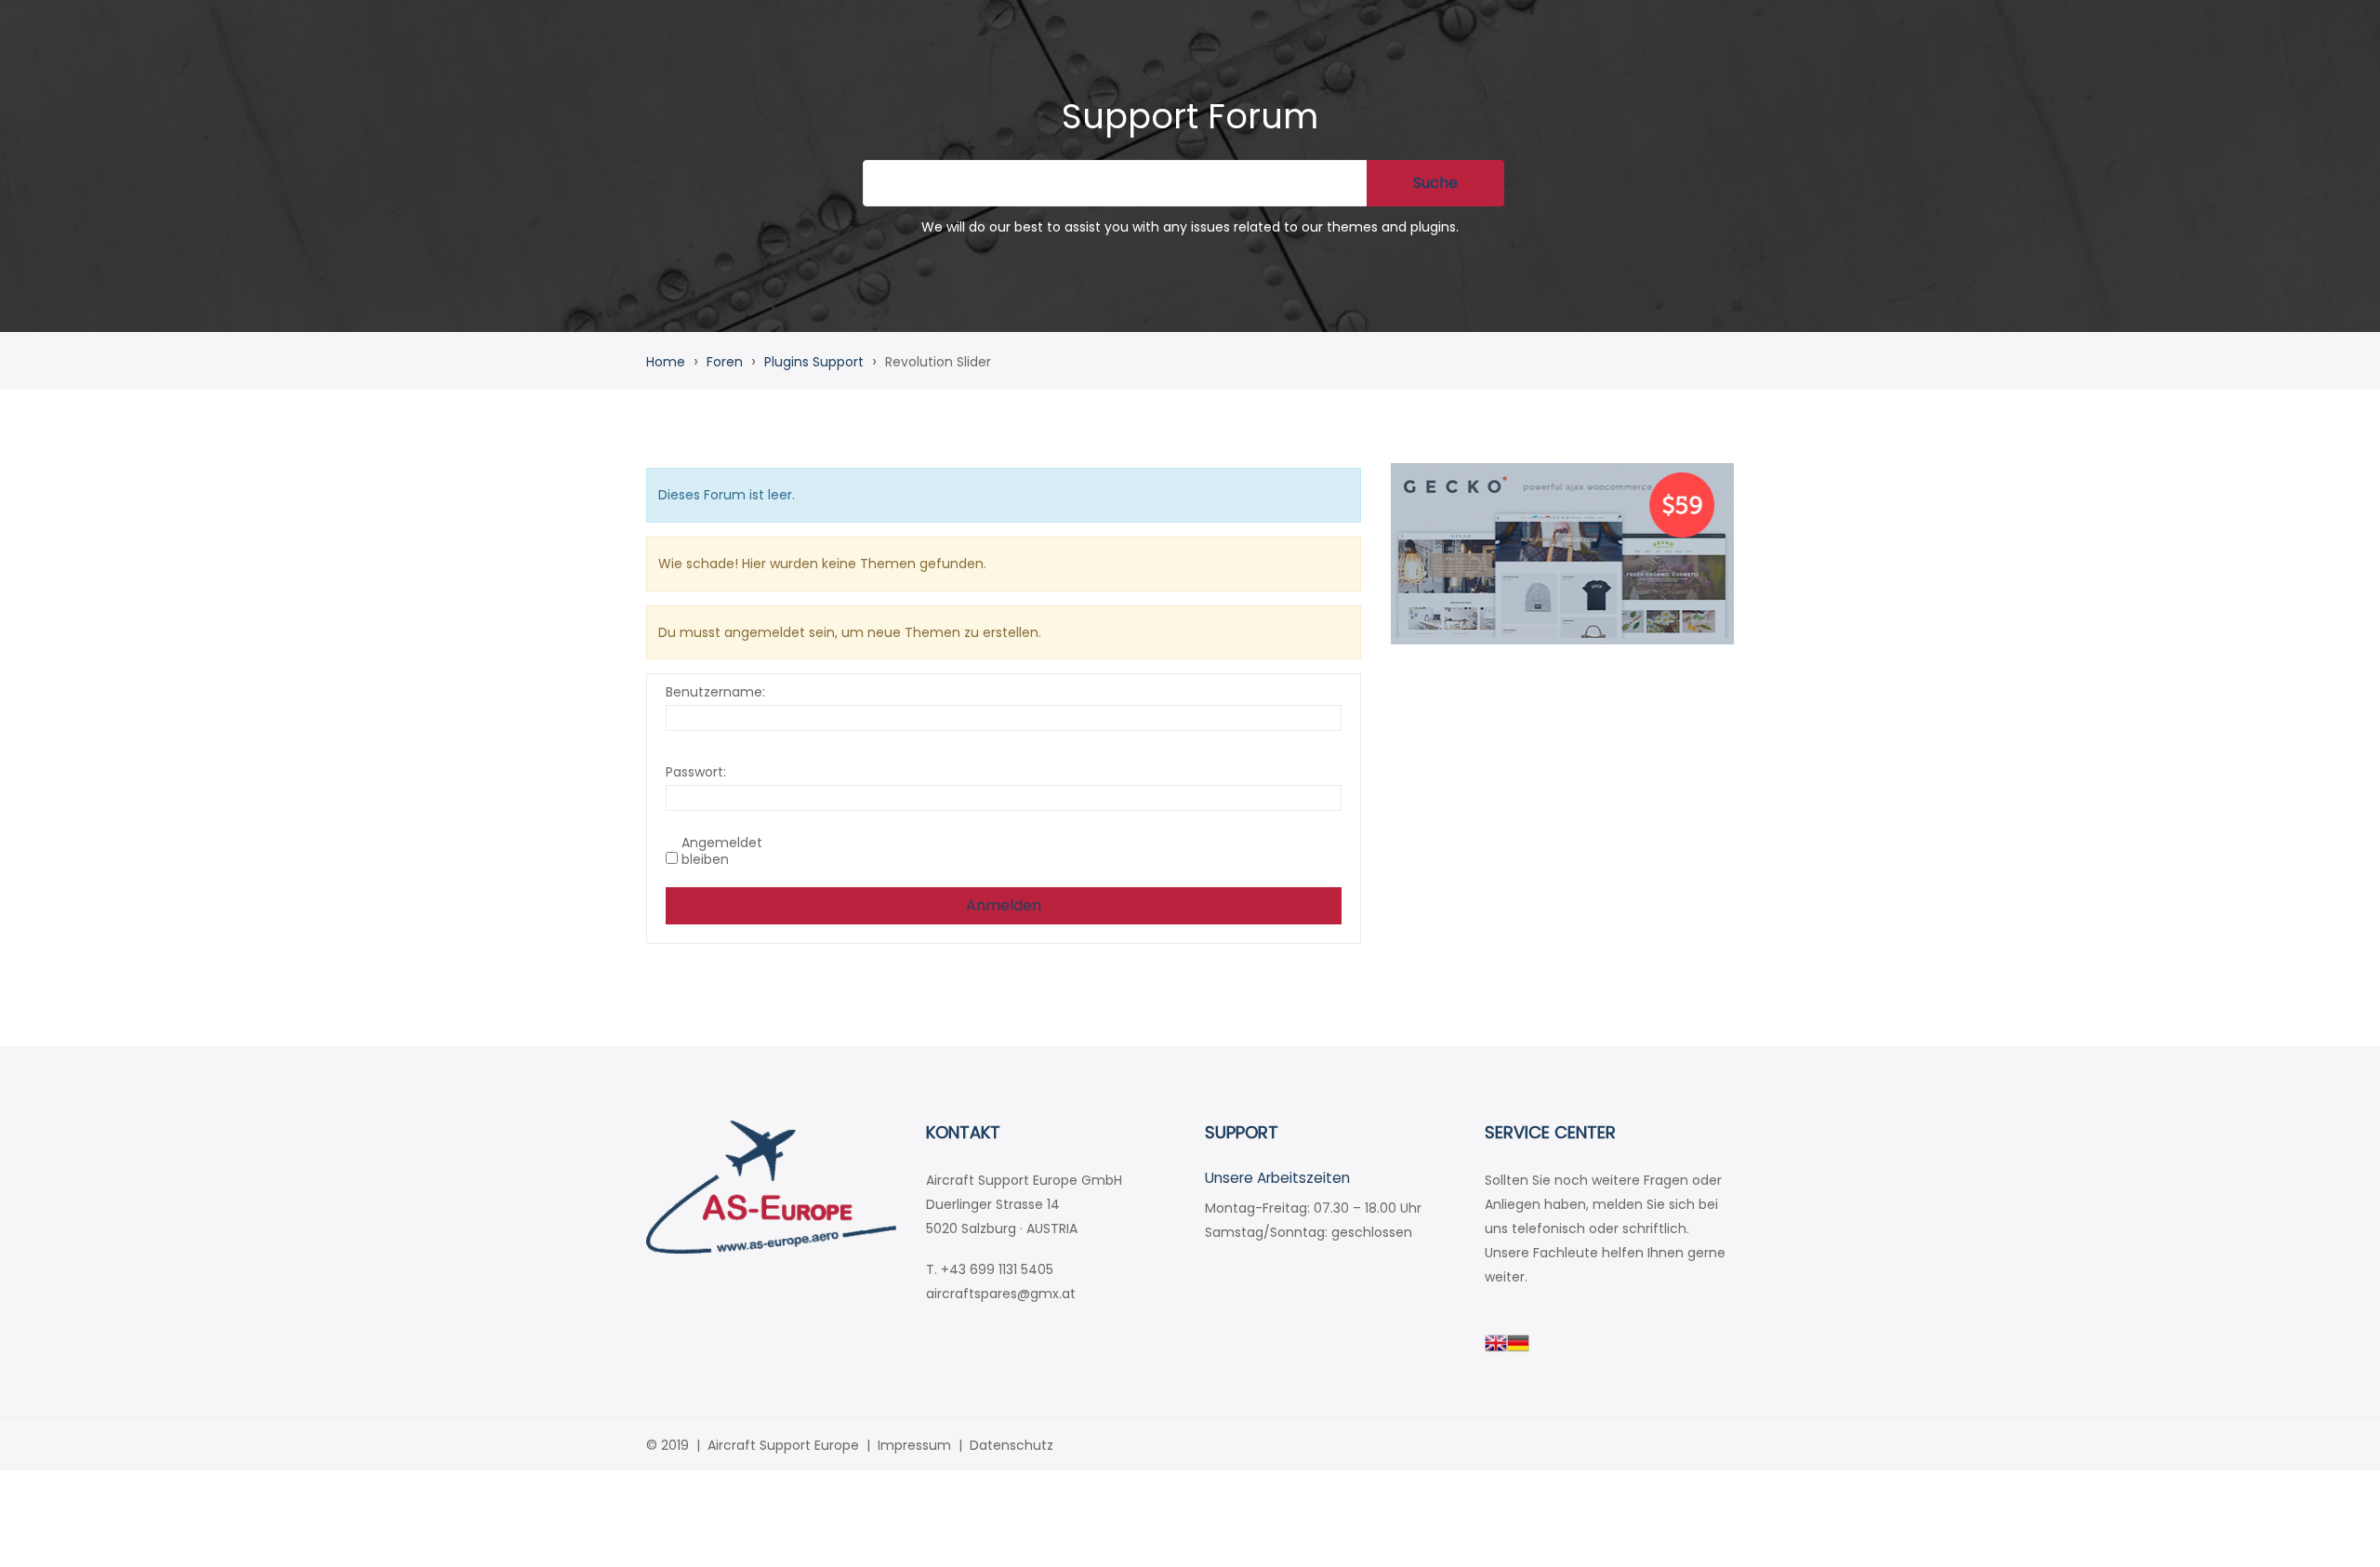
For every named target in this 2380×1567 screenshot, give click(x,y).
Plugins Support (814, 362)
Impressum (914, 1445)
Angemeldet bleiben (722, 851)
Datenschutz (1011, 1445)
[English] (1496, 1342)
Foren (725, 362)
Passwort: (696, 772)
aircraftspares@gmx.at (1001, 1294)
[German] (1518, 1342)
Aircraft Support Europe (783, 1445)
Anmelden (1004, 905)
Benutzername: (715, 692)
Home (666, 362)
